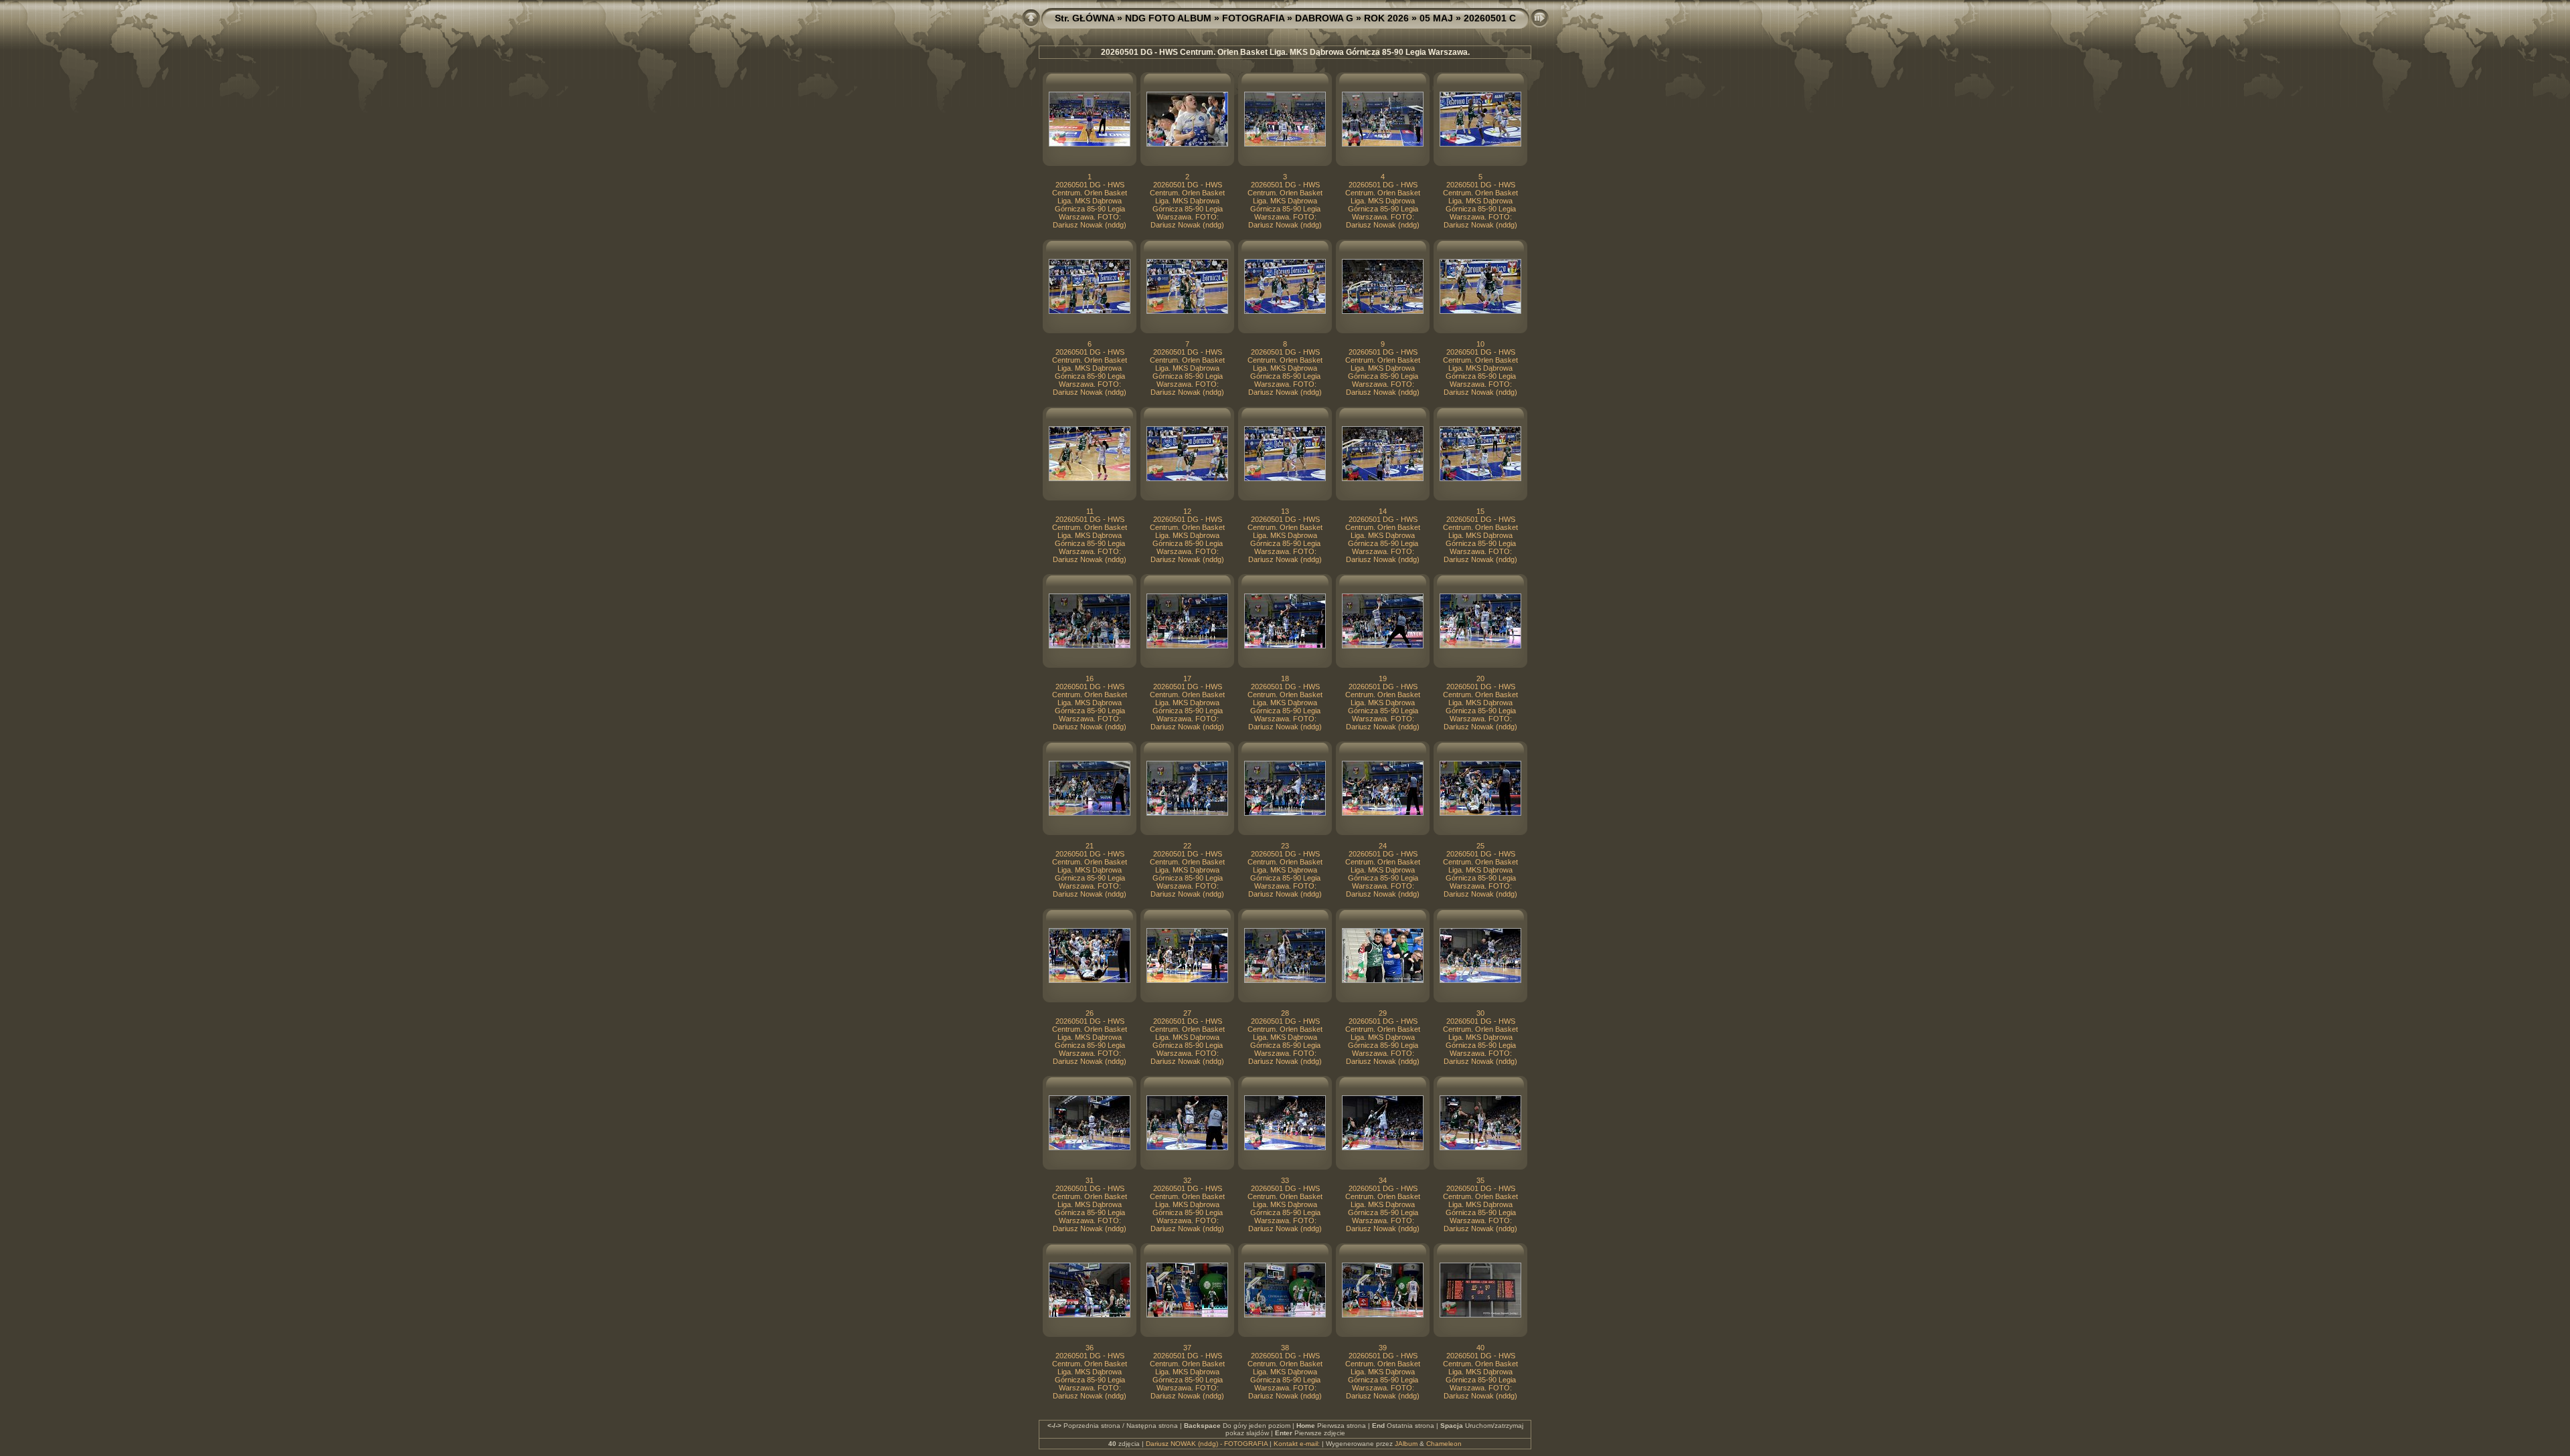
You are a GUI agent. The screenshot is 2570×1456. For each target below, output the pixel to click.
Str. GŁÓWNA (1085, 18)
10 (1480, 344)
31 (1090, 1180)
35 (1480, 1180)
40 (1480, 1348)
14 (1383, 511)
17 (1187, 678)
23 (1285, 846)
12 (1187, 511)
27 (1187, 1013)
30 (1480, 1013)
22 (1187, 846)
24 (1383, 846)
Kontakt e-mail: (1297, 1444)
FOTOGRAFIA (1253, 18)
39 (1383, 1348)
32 (1187, 1180)
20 (1480, 678)
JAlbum (1406, 1444)
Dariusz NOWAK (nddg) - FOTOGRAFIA (1207, 1444)
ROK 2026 (1386, 18)
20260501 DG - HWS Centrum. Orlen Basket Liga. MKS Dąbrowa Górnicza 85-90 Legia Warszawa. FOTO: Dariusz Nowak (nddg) (1090, 205)
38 (1285, 1348)
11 (1090, 511)
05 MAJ (1436, 18)
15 (1480, 511)
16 (1090, 678)
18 (1285, 678)
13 (1285, 511)
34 (1383, 1180)
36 (1090, 1348)
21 (1090, 846)
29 (1383, 1013)
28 (1285, 1013)
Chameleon (1444, 1444)
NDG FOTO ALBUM (1168, 18)
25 (1480, 846)
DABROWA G (1324, 18)
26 (1090, 1013)
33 (1285, 1180)
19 (1383, 678)
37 (1187, 1348)
